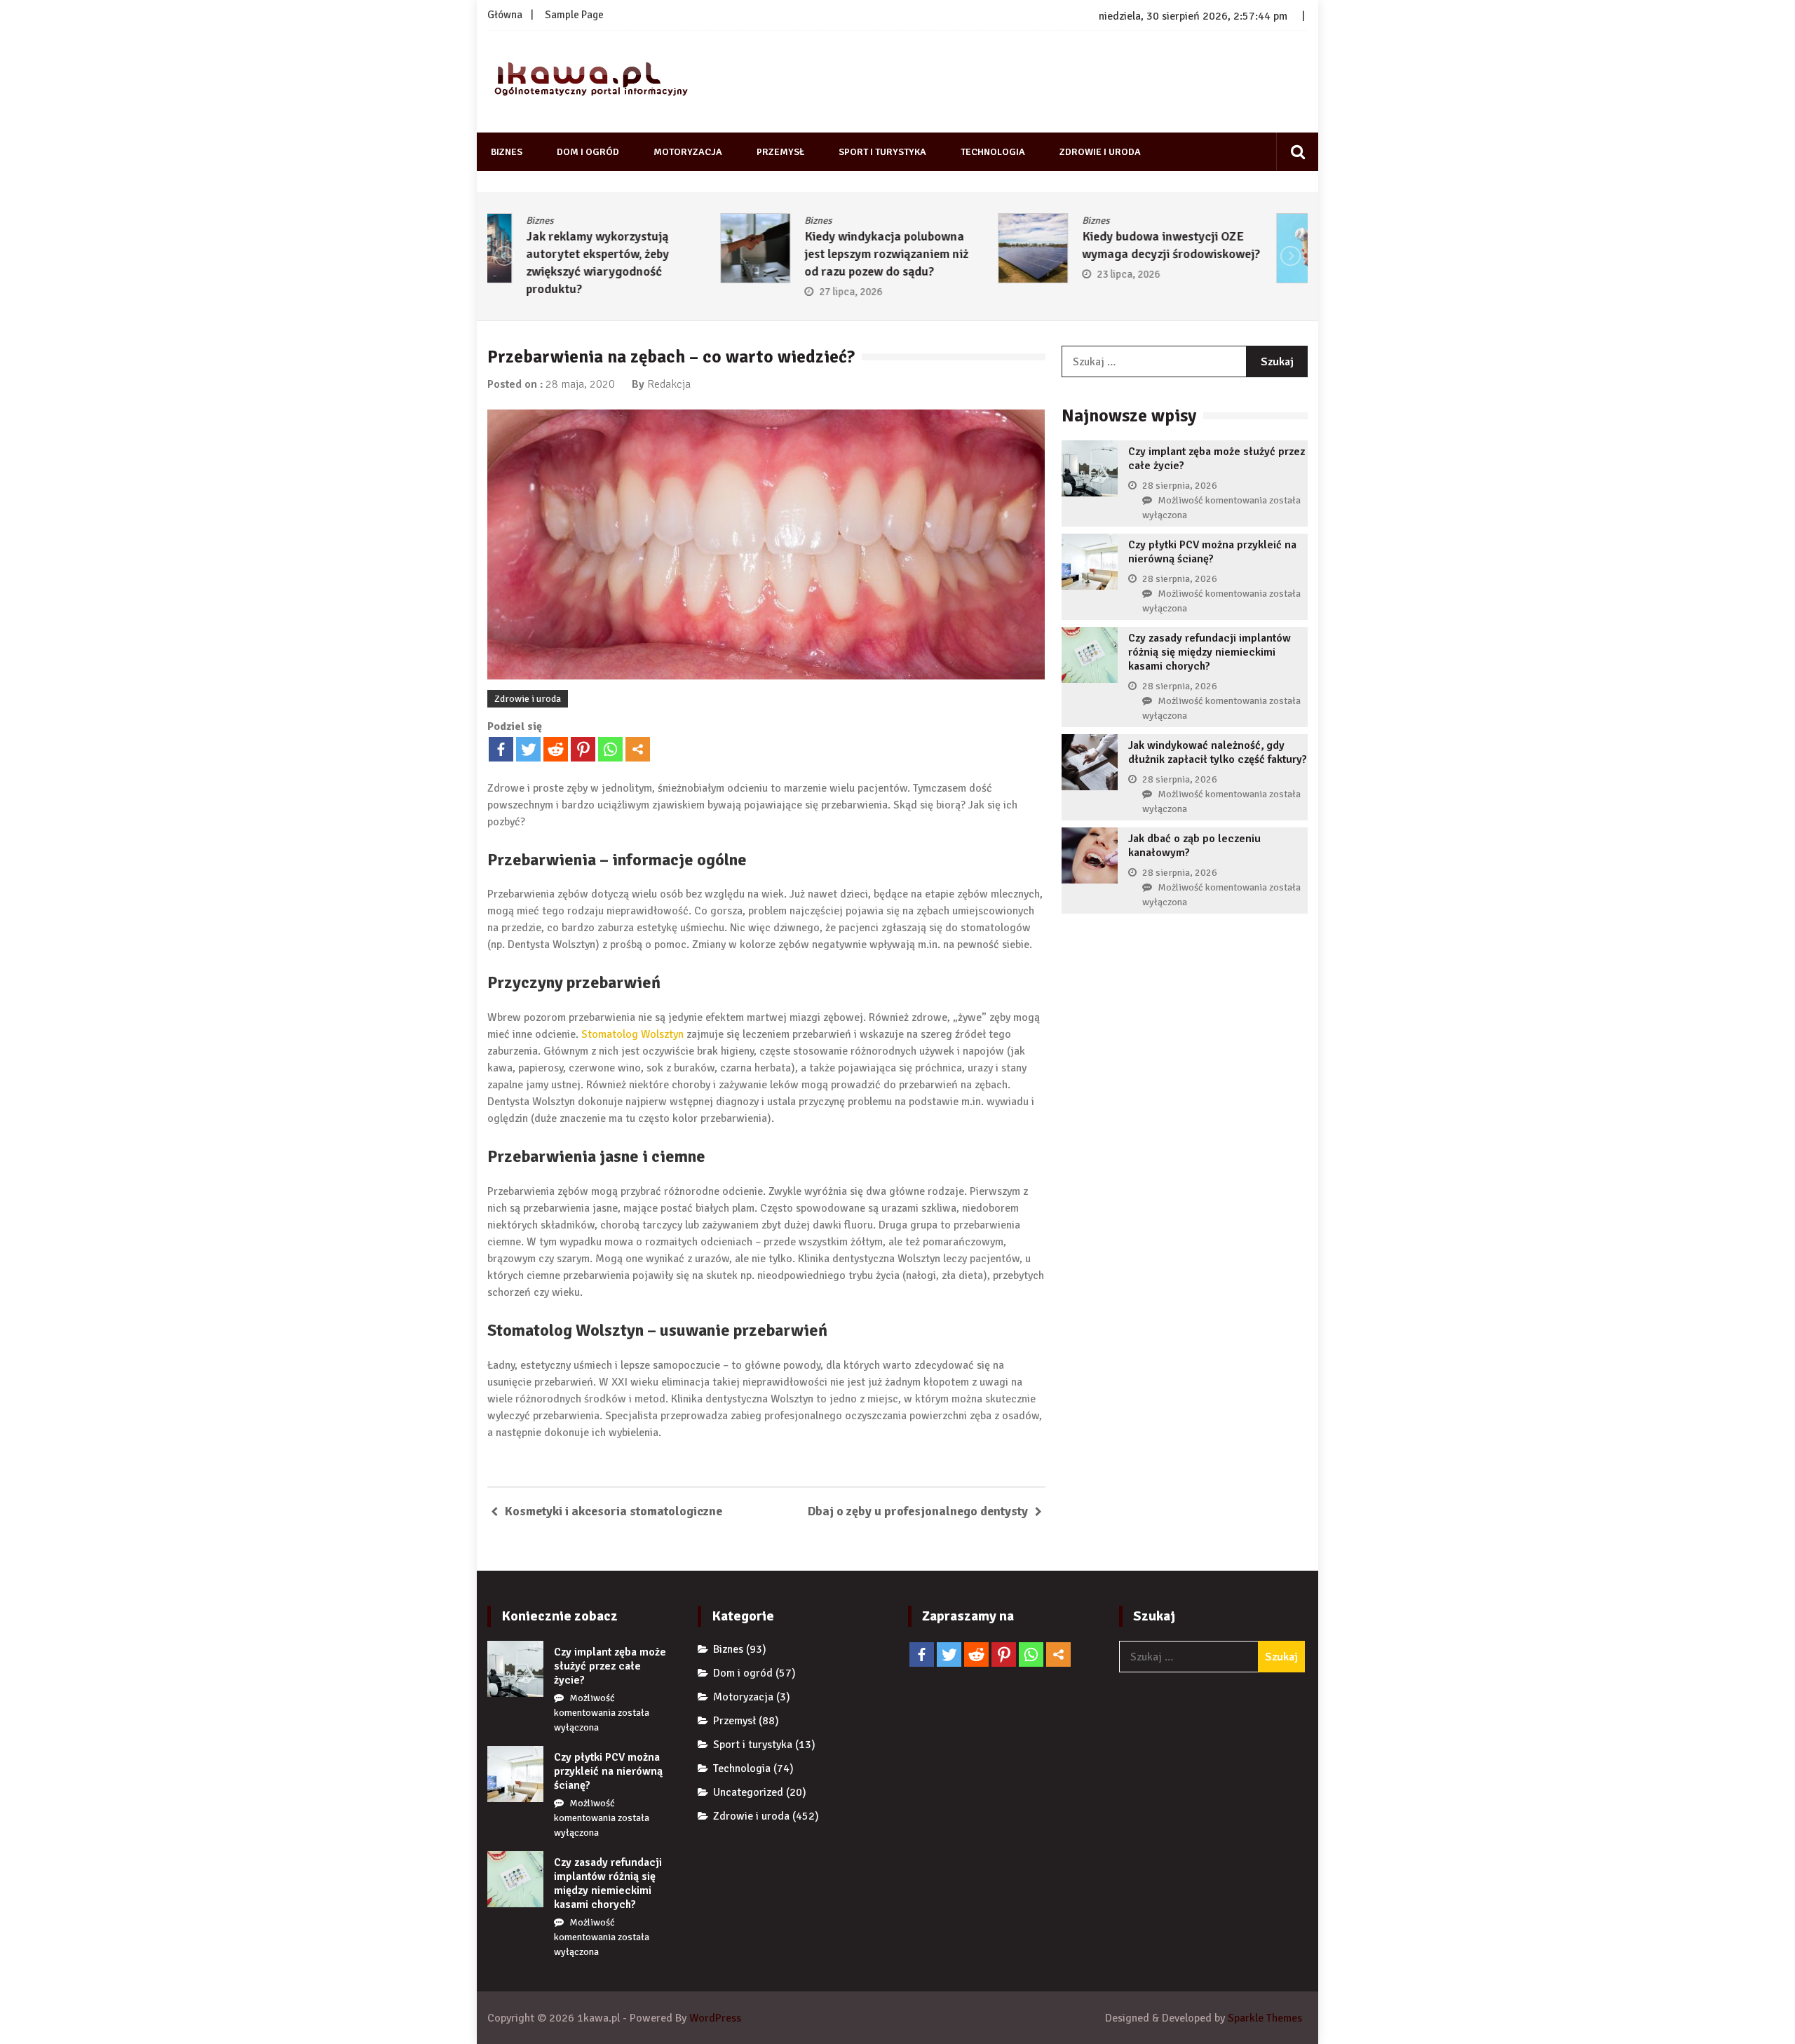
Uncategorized (748, 1792)
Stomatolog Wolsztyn (634, 1034)
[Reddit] (556, 749)
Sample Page (574, 15)
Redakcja (669, 384)
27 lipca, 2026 (618, 292)
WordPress (715, 2018)
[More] (638, 749)
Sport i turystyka (882, 152)
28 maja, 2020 (580, 384)
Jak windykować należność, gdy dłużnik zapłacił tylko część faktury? (1218, 752)
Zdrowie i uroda (1100, 152)
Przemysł (780, 152)
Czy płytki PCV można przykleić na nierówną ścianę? (1212, 552)
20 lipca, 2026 (1174, 274)
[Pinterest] (583, 749)
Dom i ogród (588, 152)
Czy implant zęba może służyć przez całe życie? (610, 1666)
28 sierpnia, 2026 (1180, 486)
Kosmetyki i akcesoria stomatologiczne (614, 1511)
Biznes (507, 152)
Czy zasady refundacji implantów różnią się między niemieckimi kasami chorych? (1210, 652)
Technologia (993, 152)
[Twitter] (528, 749)
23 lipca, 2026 (896, 274)
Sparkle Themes (1265, 2018)
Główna (505, 15)
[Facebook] (501, 749)
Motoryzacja (688, 152)
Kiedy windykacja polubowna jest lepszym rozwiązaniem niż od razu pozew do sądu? (653, 254)
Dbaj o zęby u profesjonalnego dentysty (918, 1511)
